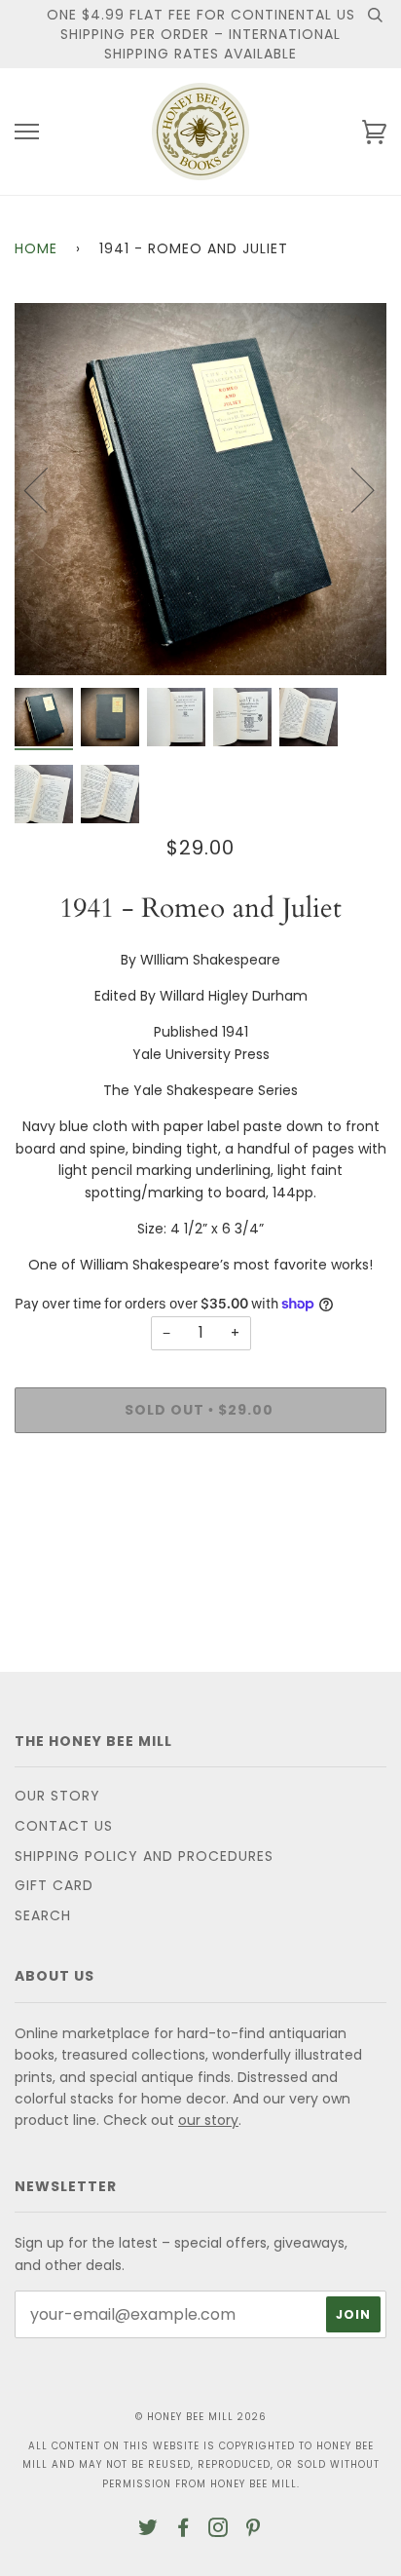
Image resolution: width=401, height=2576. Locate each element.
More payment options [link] (200, 1515)
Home (36, 248)
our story (208, 2120)
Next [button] (351, 489)
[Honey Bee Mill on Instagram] (219, 2530)
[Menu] (27, 132)
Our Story (57, 1796)
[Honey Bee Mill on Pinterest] (254, 2530)
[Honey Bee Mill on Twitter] (148, 2530)
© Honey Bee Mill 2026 (201, 2417)
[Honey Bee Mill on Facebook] (183, 2530)
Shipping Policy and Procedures (144, 1856)
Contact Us (64, 1826)
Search (43, 1915)
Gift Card (54, 1885)
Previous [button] (48, 489)
